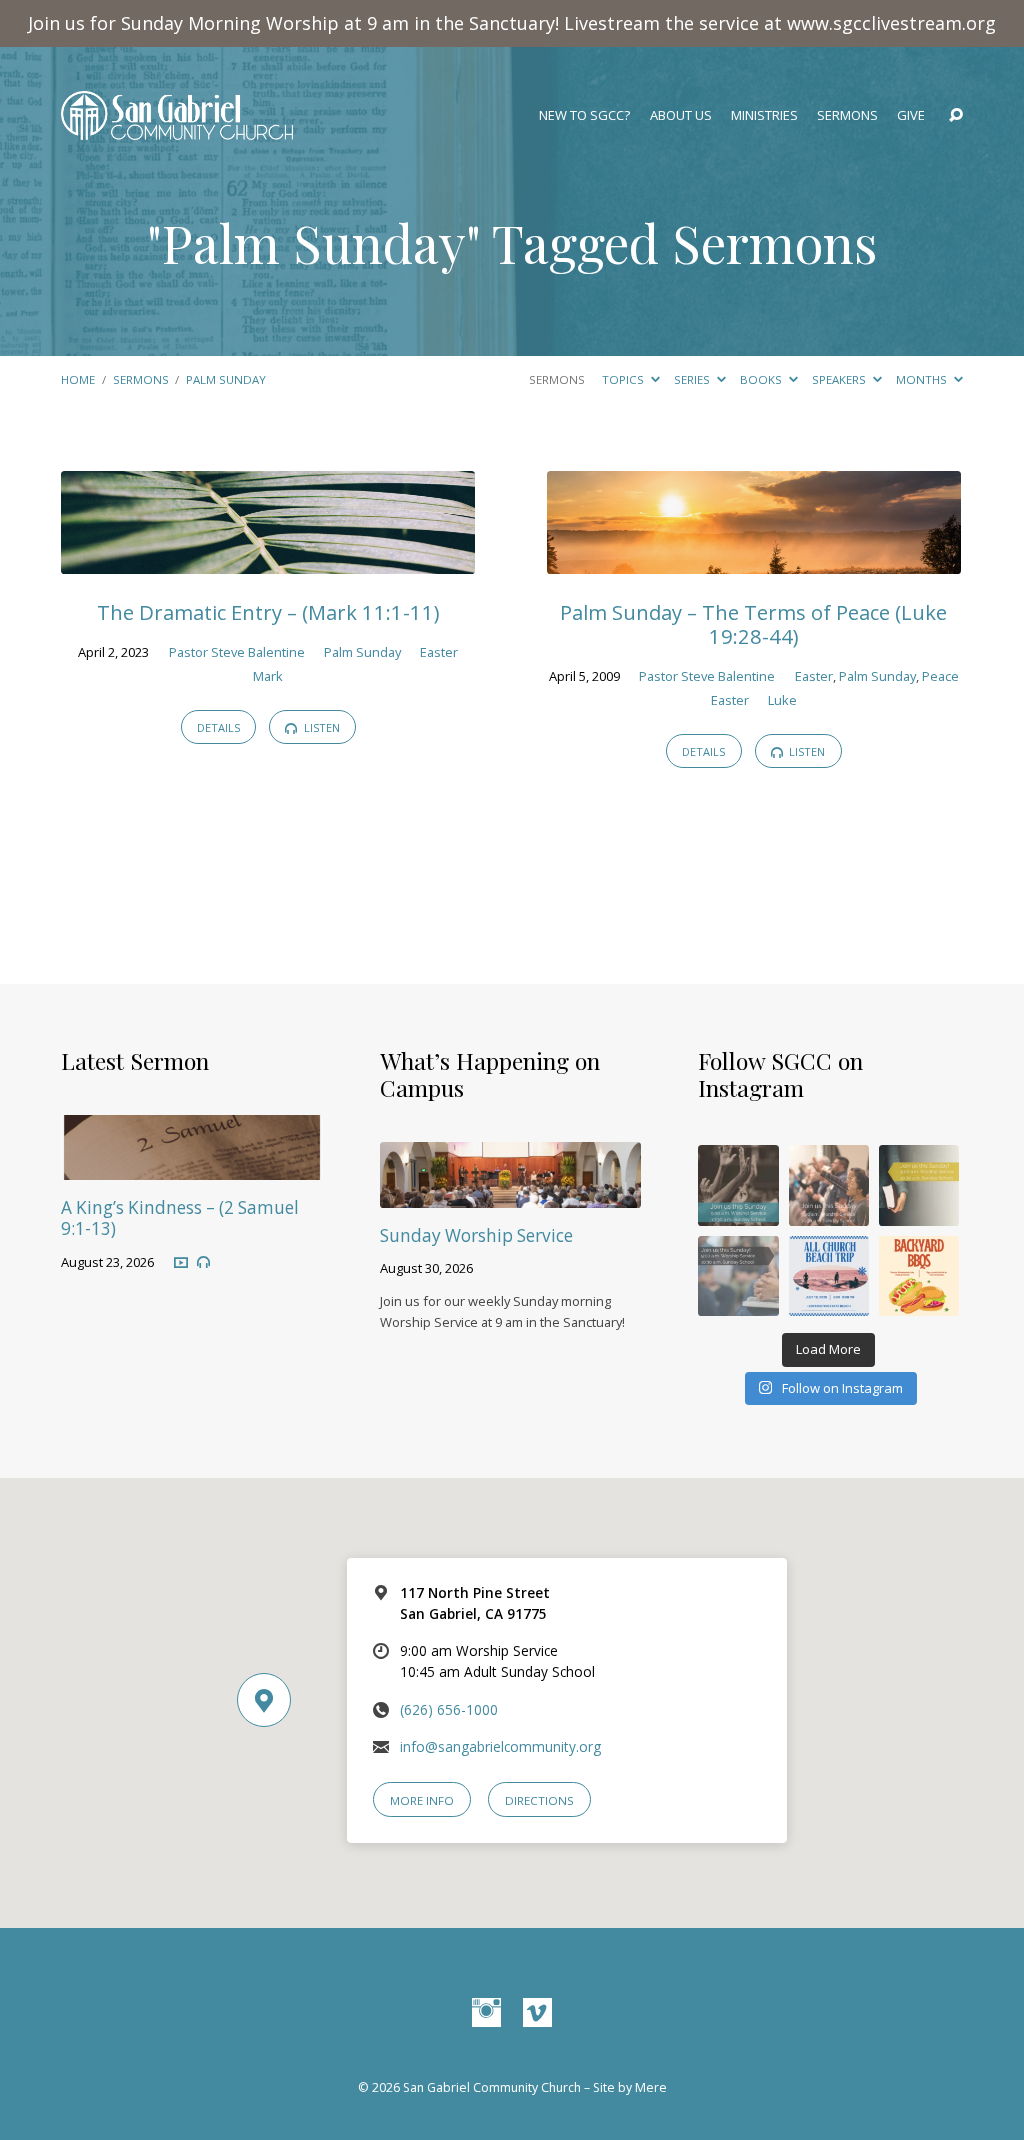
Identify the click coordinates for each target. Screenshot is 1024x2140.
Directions (539, 1800)
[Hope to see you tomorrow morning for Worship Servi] (829, 1185)
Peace (940, 676)
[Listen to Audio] (203, 1262)
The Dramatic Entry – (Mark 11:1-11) (268, 612)
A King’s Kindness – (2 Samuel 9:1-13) (180, 1218)
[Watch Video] (181, 1262)
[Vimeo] (537, 2013)
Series (693, 379)
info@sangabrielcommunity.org (500, 1746)
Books (762, 379)
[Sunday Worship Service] (510, 1194)
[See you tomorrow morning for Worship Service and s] (919, 1185)
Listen (320, 727)
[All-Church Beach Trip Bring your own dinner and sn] (829, 1276)
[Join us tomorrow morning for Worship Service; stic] (738, 1185)
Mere (651, 2087)
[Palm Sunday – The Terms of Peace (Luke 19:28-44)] (754, 560)
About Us (681, 115)
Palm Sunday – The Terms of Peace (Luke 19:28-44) (753, 624)
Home (78, 379)
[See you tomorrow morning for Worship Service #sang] (738, 1276)
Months (923, 379)
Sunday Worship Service (476, 1235)
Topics (624, 379)
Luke (782, 700)
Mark (268, 676)
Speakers (840, 379)
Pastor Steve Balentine (237, 652)
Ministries (764, 115)
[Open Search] (956, 116)
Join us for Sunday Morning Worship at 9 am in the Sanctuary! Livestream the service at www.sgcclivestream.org (512, 23)
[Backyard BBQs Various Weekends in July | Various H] (919, 1276)
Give (911, 115)
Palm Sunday (226, 379)
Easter (439, 652)
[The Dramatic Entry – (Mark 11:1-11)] (268, 560)
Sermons (847, 115)
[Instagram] (486, 2013)
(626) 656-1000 (449, 1709)
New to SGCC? (584, 115)
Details (218, 727)
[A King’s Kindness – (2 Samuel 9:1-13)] (191, 1166)
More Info (422, 1800)
